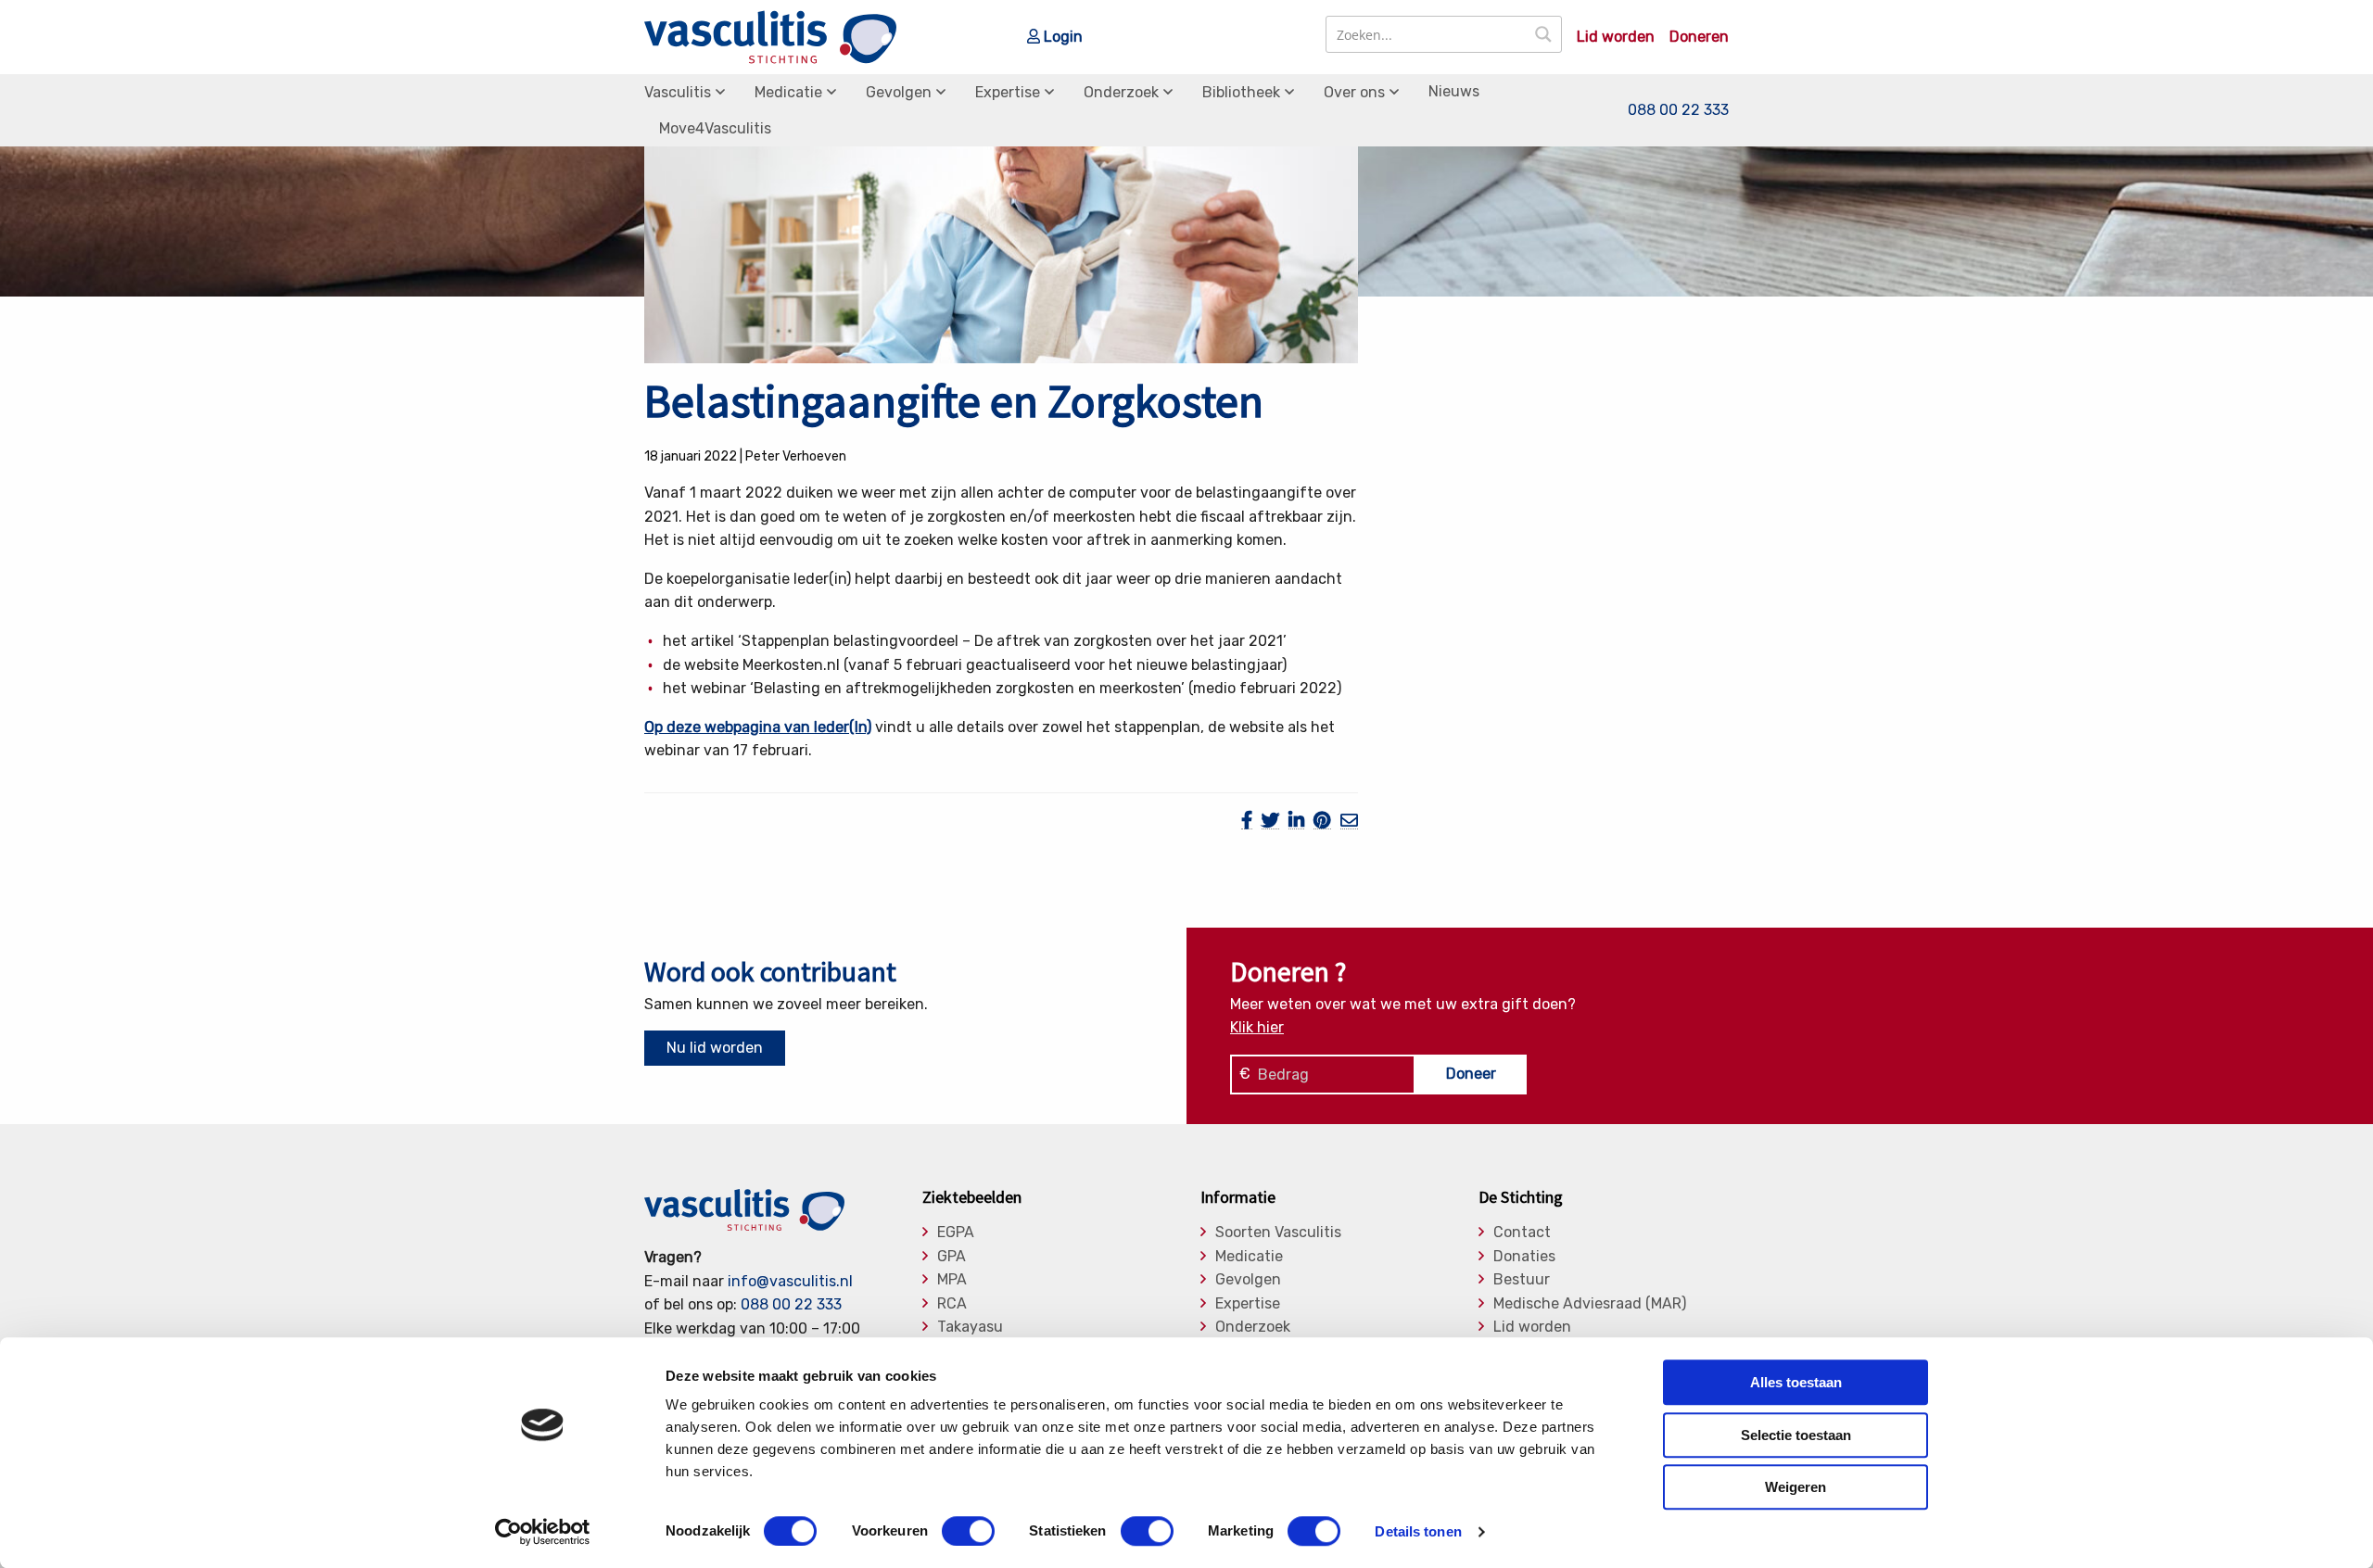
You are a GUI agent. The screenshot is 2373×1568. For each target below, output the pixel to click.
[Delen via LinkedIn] (1296, 821)
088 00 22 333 (1678, 110)
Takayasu (970, 1327)
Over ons (1354, 92)
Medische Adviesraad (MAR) (1590, 1304)
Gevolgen (899, 92)
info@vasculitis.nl (790, 1281)
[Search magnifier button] (1543, 34)
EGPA (956, 1233)
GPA (952, 1257)
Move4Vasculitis (715, 128)
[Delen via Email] (1349, 821)
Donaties (1524, 1257)
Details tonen (1418, 1531)
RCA (952, 1304)
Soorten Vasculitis (1278, 1233)
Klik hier (1257, 1027)
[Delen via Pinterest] (1322, 821)
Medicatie (788, 92)
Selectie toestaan (1796, 1435)
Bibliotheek (1241, 92)
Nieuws (1454, 91)
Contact (1522, 1233)
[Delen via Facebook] (1247, 821)
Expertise (1008, 92)
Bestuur (1522, 1280)
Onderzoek (1121, 92)
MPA (952, 1280)
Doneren (1699, 37)
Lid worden (1616, 37)
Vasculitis (678, 92)
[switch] (968, 1531)
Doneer (1471, 1074)
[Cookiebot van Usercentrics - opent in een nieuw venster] (543, 1532)
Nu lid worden (715, 1048)
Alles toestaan (1796, 1382)
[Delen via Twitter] (1270, 821)
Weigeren (1796, 1487)
